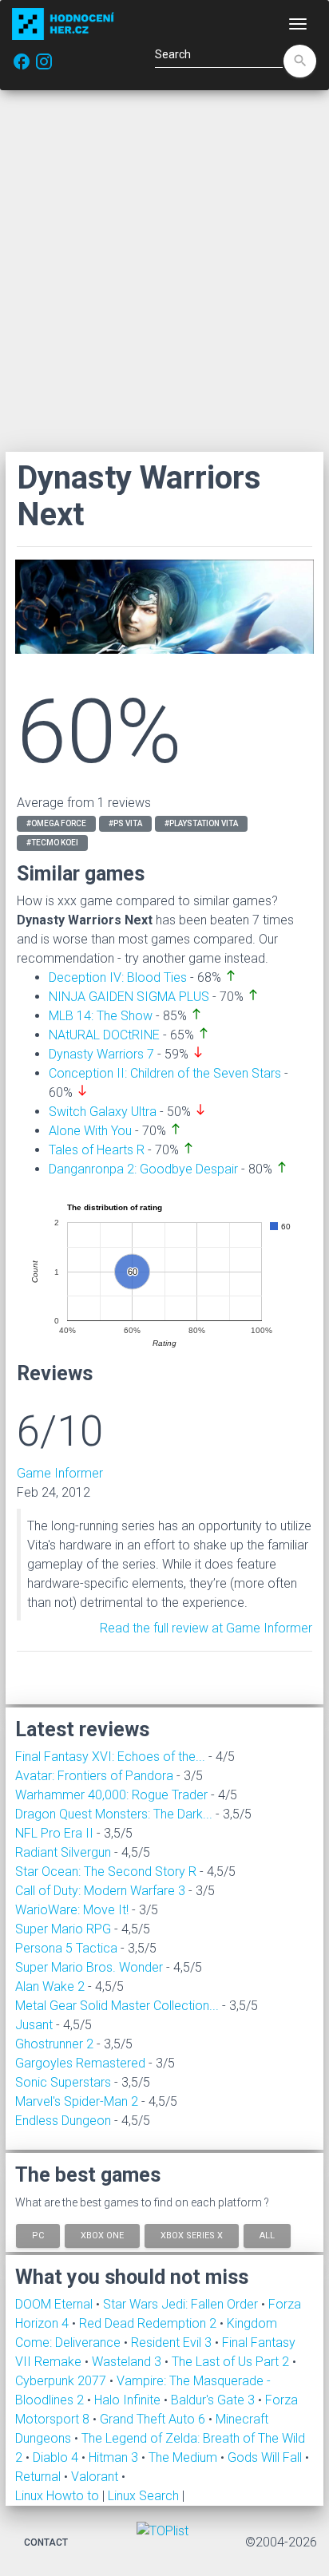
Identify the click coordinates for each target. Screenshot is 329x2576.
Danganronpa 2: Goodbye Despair (143, 1169)
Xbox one (102, 2236)
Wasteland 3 (128, 2362)
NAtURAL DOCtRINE (104, 1035)
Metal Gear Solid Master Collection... (117, 2006)
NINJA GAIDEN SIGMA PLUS (129, 997)
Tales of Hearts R (97, 1150)
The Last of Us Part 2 (232, 2362)
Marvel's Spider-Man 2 (77, 2101)
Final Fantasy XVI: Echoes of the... (110, 1757)
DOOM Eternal (55, 2304)
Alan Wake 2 (50, 1986)
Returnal (40, 2477)
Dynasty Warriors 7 (101, 1054)
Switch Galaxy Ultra (103, 1112)
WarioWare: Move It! (72, 1910)
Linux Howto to (57, 2496)
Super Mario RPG (63, 1929)
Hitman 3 (115, 2457)
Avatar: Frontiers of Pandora (94, 1776)
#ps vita (125, 823)
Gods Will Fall (266, 2457)
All (267, 2236)
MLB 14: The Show (101, 1016)
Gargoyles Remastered (80, 2063)
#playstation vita (201, 823)
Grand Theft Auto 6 (154, 2419)
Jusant (34, 2025)
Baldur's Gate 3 (214, 2400)
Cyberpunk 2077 (62, 2381)
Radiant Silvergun (63, 1852)
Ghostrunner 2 (54, 2044)
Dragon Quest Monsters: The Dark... (114, 1814)
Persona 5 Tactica (66, 1948)
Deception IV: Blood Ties (118, 977)
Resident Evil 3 (173, 2343)
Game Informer (60, 1473)
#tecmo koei (52, 843)
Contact (46, 2542)
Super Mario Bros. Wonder (89, 1967)
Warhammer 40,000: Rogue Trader (111, 1795)
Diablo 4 (57, 2457)
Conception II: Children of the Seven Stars (165, 1073)
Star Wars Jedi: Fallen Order (182, 2304)
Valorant (96, 2477)
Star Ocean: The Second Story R (106, 1872)
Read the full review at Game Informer (206, 1628)
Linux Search (143, 2496)
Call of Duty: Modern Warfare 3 (100, 1891)
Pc (38, 2236)
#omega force (56, 823)
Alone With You (90, 1131)
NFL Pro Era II (54, 1833)
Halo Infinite (129, 2400)
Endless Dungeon (63, 2121)
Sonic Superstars (63, 2082)
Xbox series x (192, 2236)
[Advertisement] (164, 271)
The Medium (184, 2457)
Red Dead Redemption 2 (149, 2323)
